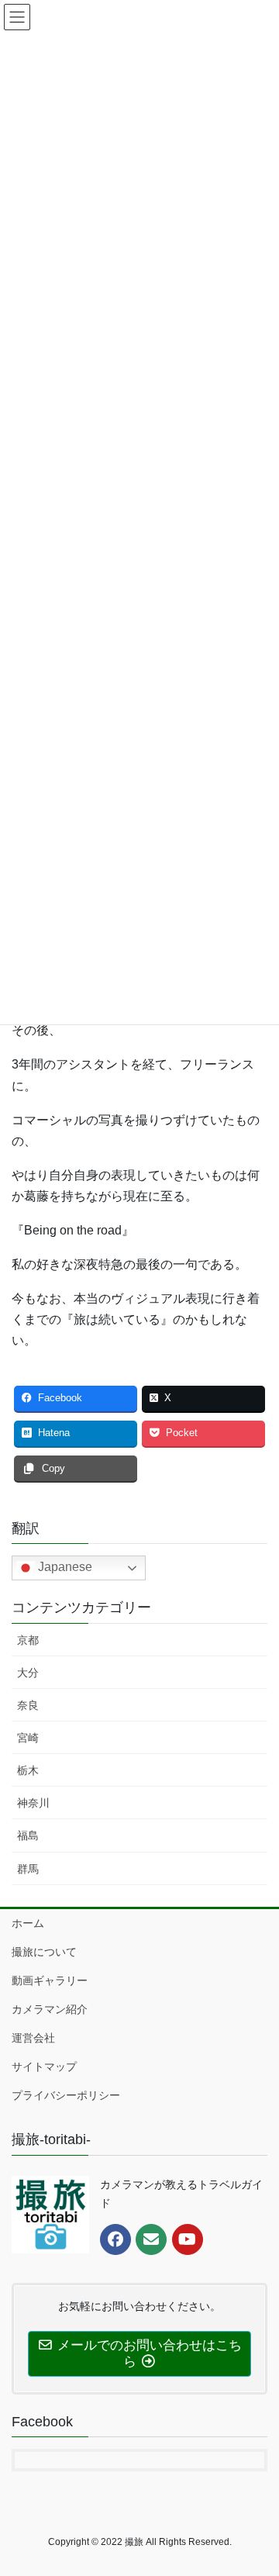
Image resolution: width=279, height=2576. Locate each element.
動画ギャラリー (50, 1980)
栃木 (28, 1770)
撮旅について (44, 1952)
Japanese (64, 1568)
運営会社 (33, 2038)
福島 (28, 1835)
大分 (28, 1673)
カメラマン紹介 (50, 2009)
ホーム (28, 1923)
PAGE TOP (257, 2484)
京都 (28, 1640)
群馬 (28, 1869)
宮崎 (28, 1738)
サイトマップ (44, 2067)
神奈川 (33, 1803)
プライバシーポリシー (66, 2095)
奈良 (28, 1705)
